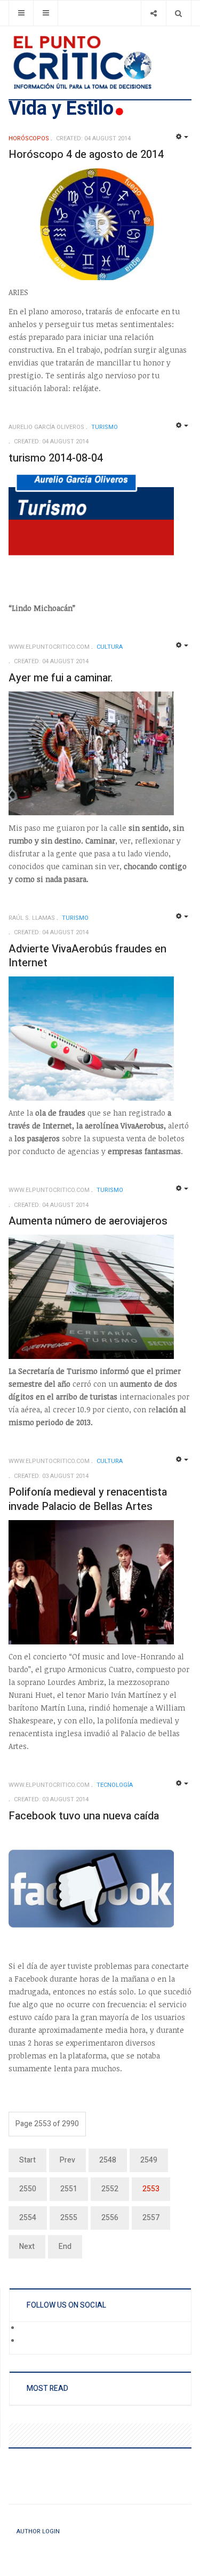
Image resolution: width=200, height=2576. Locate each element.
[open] (21, 13)
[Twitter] (27, 2341)
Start (27, 2160)
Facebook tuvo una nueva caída (84, 1816)
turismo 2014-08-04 (56, 458)
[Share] (153, 13)
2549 (149, 2160)
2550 (28, 2189)
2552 (110, 2189)
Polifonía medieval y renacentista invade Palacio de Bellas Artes (88, 1499)
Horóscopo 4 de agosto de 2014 (86, 154)
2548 (108, 2160)
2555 (69, 2218)
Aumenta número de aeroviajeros (88, 1221)
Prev (67, 2160)
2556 (110, 2218)
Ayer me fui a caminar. (61, 678)
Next (27, 2247)
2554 (28, 2218)
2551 (69, 2189)
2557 (151, 2218)
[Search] (178, 13)
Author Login (38, 2531)
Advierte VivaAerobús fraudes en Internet (87, 956)
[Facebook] (27, 2328)
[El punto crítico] (100, 62)
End (65, 2247)
